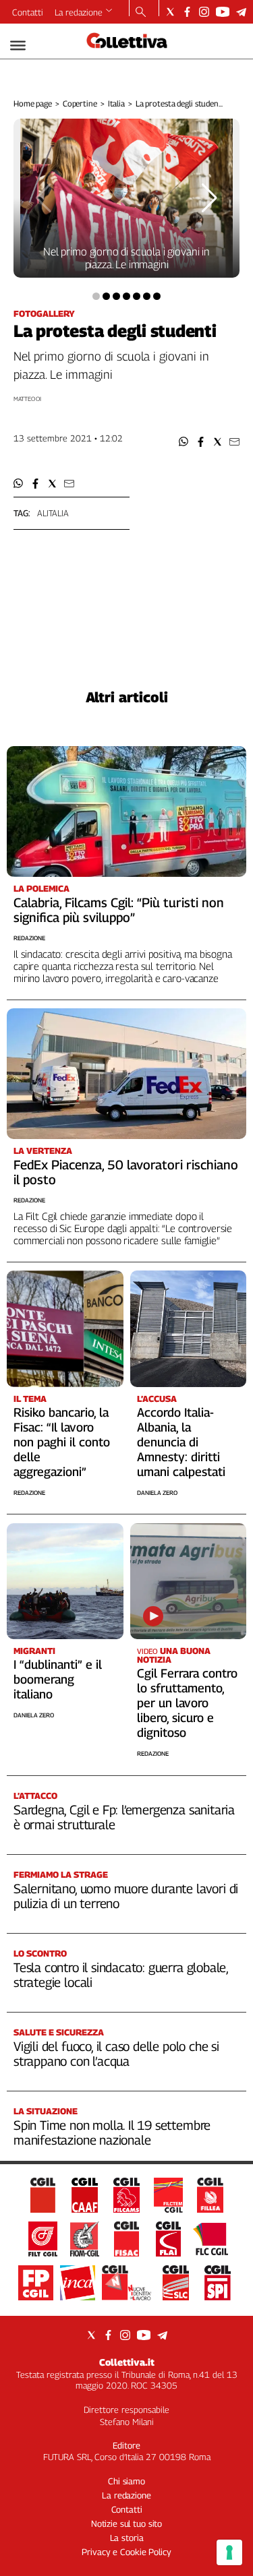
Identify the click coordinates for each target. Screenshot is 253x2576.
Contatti (28, 12)
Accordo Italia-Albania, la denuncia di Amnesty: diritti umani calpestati (181, 1442)
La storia (127, 2538)
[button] (184, 442)
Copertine (80, 103)
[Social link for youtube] (223, 12)
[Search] (141, 13)
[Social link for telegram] (241, 12)
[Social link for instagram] (204, 12)
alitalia (53, 513)
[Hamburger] (18, 45)
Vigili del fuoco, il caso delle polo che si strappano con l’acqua (116, 2054)
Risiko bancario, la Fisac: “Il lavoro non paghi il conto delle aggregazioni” (62, 1442)
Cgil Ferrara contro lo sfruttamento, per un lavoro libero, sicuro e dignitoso (187, 1703)
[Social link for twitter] (170, 12)
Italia (116, 103)
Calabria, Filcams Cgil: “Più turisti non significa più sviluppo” (119, 910)
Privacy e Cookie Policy (126, 2552)
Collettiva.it (127, 2362)
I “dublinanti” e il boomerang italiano (58, 1679)
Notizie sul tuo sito (126, 2523)
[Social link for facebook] (187, 12)
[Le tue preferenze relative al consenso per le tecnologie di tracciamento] (229, 2552)
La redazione (79, 12)
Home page (33, 103)
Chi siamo (126, 2481)
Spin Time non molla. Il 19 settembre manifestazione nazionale (112, 2133)
